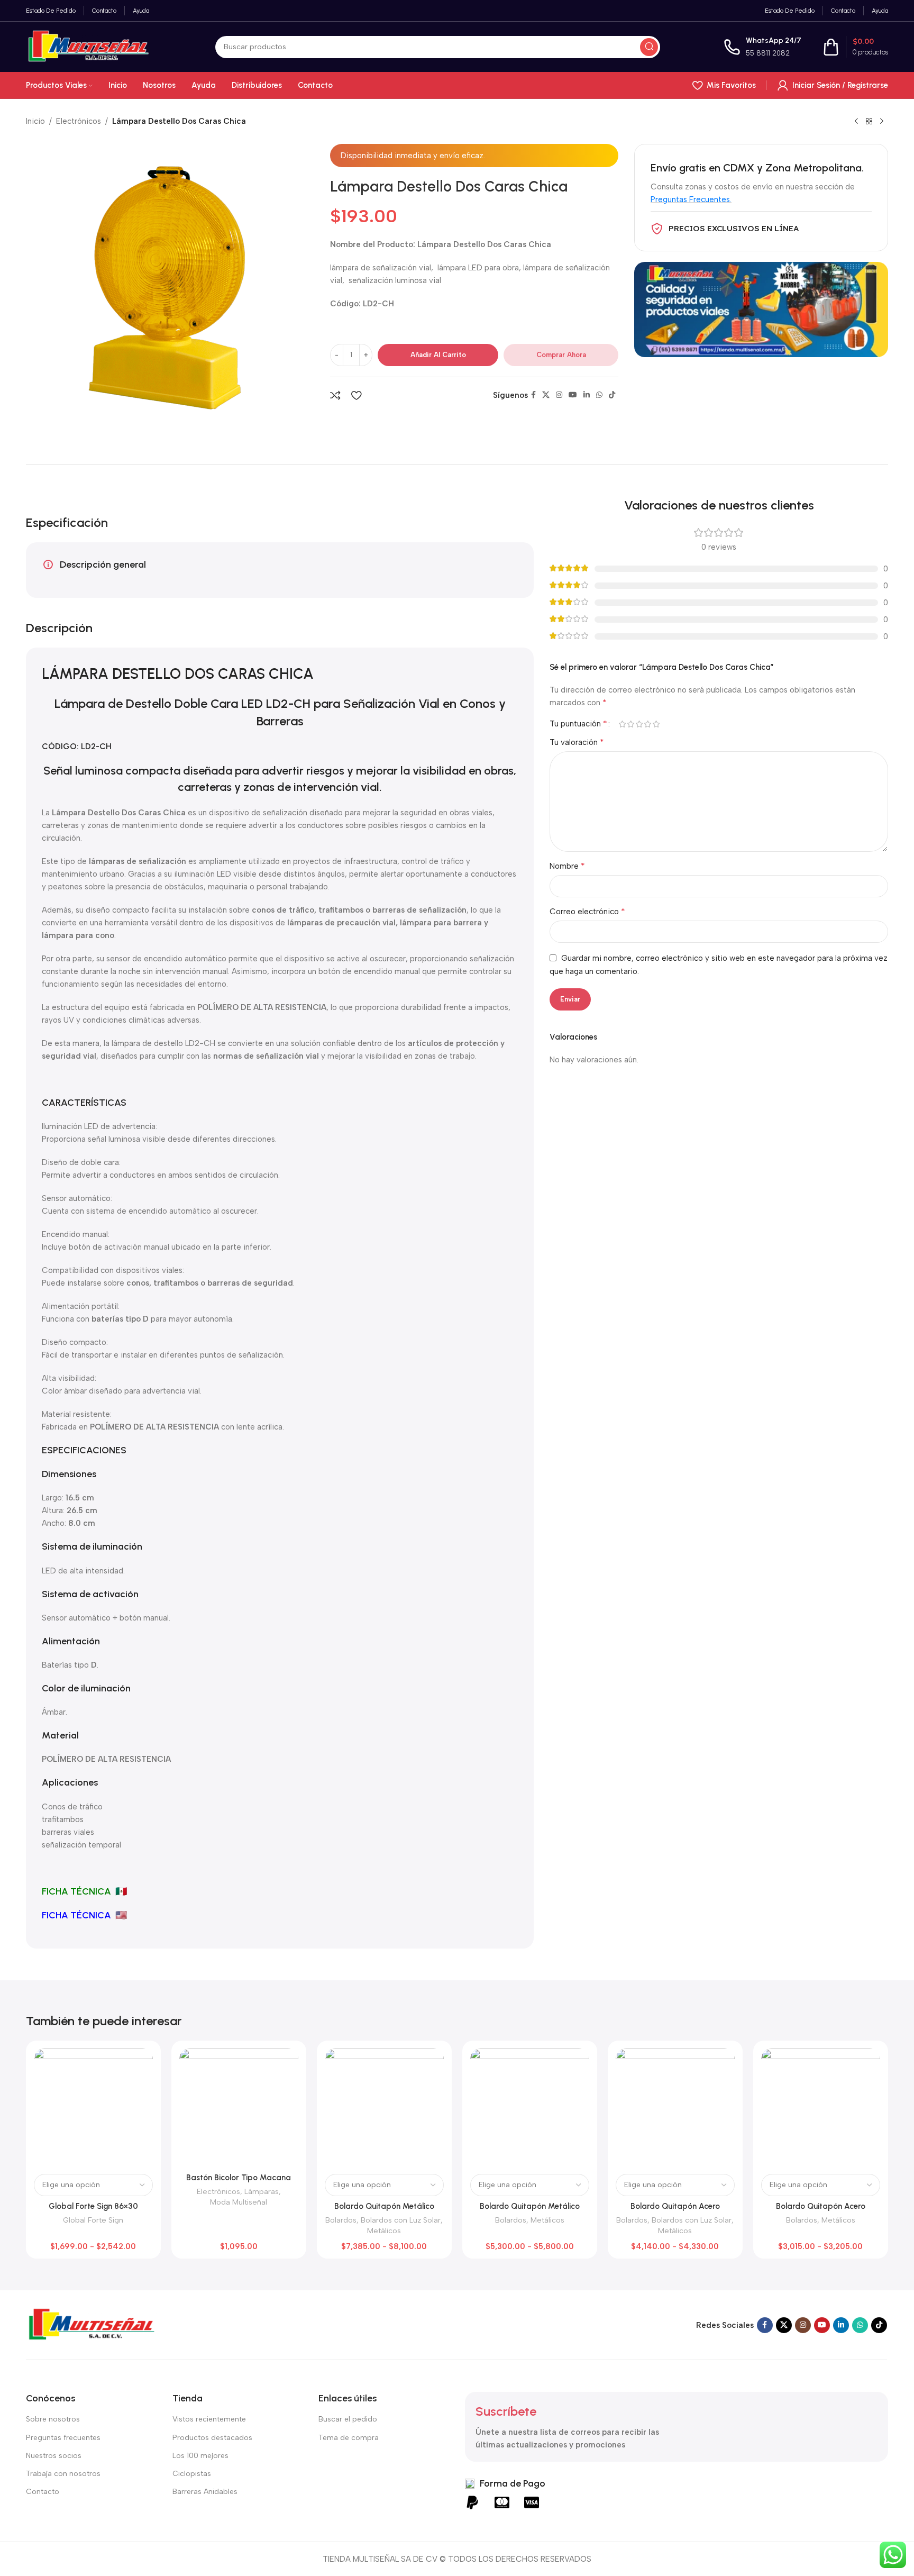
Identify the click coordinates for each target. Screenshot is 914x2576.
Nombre (567, 866)
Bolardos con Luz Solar (401, 2220)
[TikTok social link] (612, 395)
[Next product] (882, 122)
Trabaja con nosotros (63, 2474)
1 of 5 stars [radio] (622, 724)
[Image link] (92, 2324)
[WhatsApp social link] (599, 395)
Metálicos (384, 2231)
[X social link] (546, 395)
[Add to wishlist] (356, 395)
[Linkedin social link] (587, 395)
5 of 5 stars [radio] (656, 724)
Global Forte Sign (93, 2220)
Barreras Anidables (205, 2492)
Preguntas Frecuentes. (691, 199)
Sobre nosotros (53, 2419)
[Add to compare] (335, 395)
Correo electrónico (587, 911)
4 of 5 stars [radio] (647, 724)
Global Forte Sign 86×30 (93, 2206)
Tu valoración (577, 742)
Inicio (35, 121)
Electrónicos (79, 121)
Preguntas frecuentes (63, 2438)
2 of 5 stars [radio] (630, 724)
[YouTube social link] (573, 395)
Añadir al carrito (438, 355)
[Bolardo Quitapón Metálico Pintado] (530, 2108)
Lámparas (262, 2191)
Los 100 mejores (200, 2456)
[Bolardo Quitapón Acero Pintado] (821, 2108)
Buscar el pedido (348, 2419)
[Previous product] (856, 122)
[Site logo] (89, 46)
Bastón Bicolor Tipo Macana (239, 2178)
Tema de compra (349, 2438)
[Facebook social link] (533, 395)
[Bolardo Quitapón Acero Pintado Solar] (675, 2108)
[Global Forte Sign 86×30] (93, 2108)
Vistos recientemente (209, 2419)
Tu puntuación (578, 724)
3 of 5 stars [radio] (639, 724)
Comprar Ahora (561, 355)
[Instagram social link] (559, 395)
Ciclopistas (192, 2474)
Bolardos (341, 2220)
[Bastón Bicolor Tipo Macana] (239, 2108)
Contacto (43, 2492)
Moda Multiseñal (239, 2202)
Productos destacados (212, 2438)
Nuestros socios (54, 2456)
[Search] (649, 47)
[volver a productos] (869, 122)
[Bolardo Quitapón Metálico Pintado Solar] (384, 2108)
